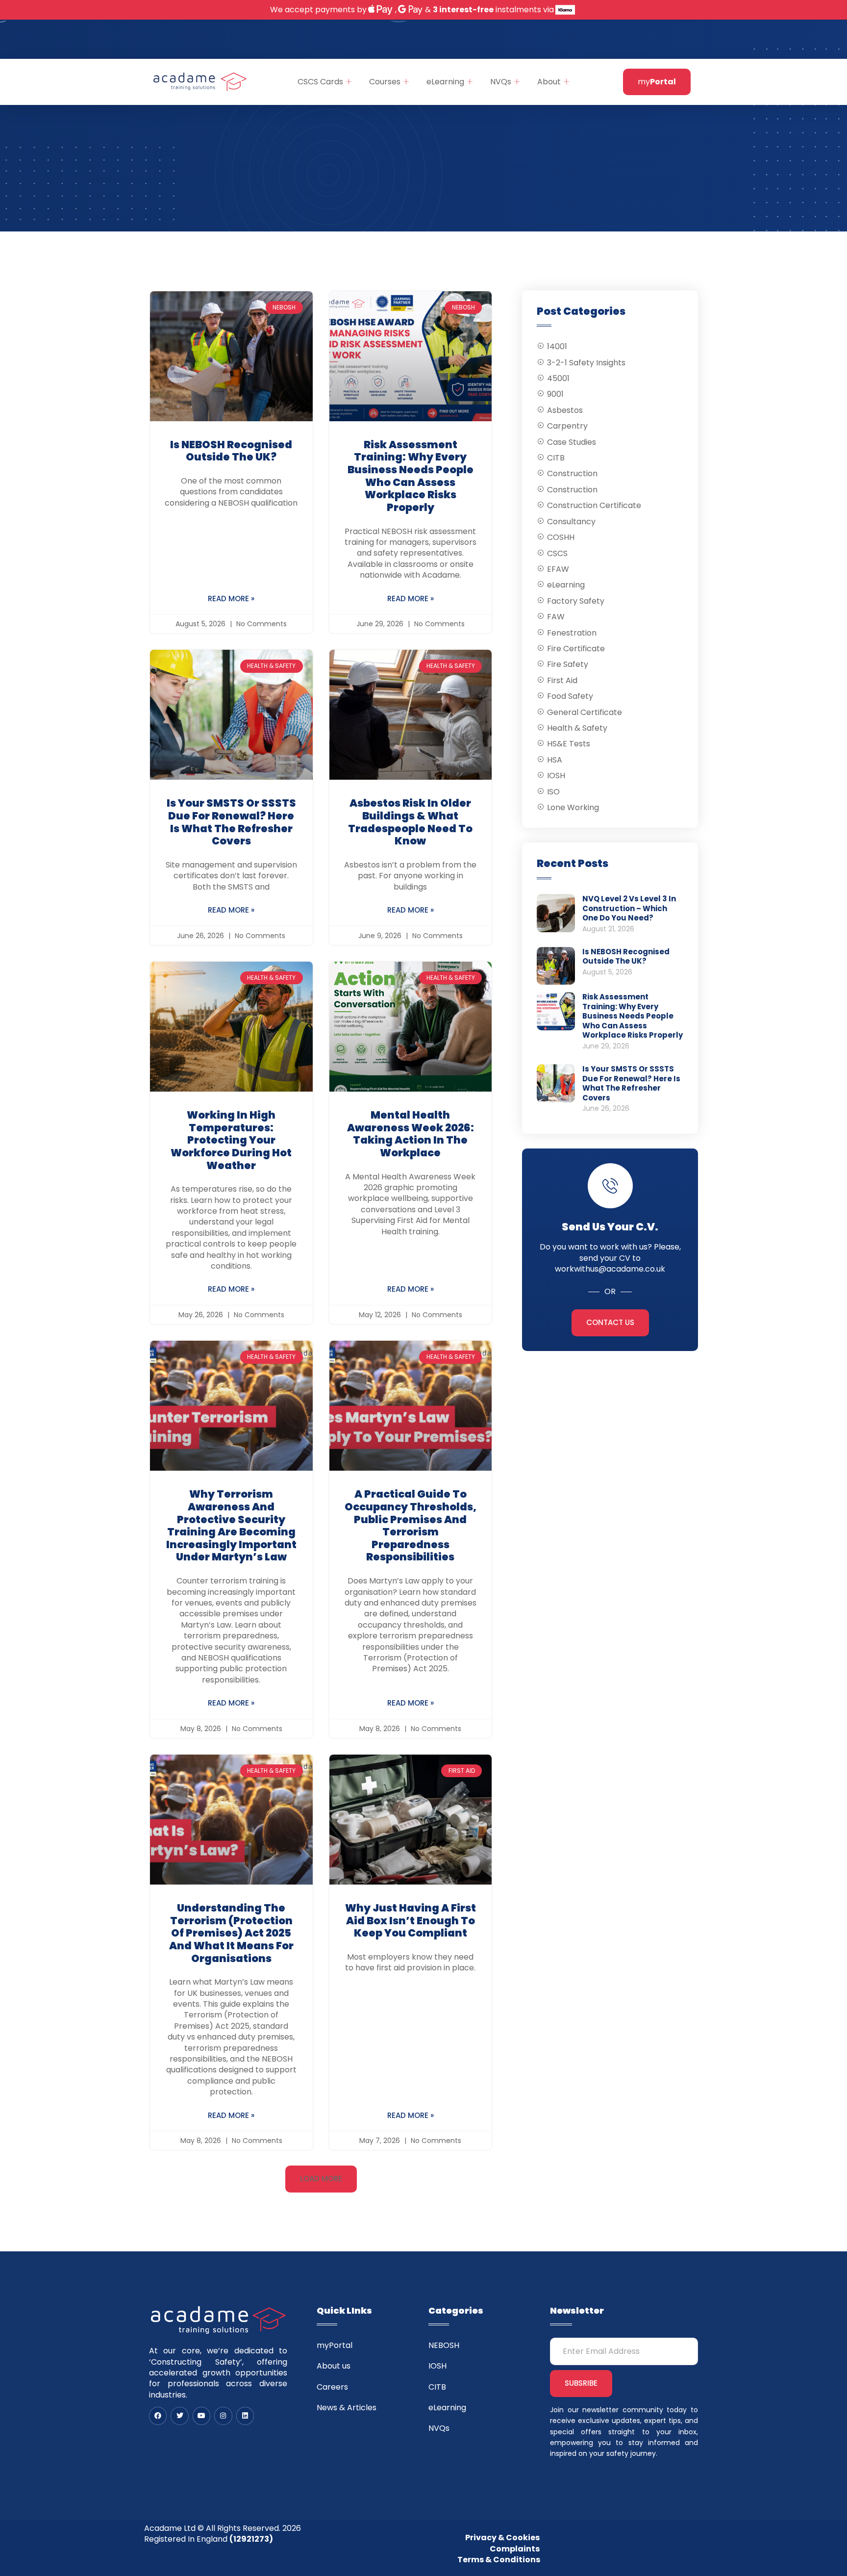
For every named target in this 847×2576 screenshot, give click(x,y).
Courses (385, 82)
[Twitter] (179, 2416)
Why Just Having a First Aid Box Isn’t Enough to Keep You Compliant (411, 1920)
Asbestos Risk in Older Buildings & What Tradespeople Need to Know (410, 822)
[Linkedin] (245, 2416)
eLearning (445, 82)
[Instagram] (223, 2416)
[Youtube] (201, 2416)
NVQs (501, 82)
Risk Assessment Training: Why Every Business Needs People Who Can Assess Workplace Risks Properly (411, 476)
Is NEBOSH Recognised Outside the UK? (231, 451)
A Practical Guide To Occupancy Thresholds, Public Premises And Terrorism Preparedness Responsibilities (411, 1525)
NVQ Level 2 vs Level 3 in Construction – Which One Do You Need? (629, 908)
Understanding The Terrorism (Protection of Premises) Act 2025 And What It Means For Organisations (231, 1933)
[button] (321, 2179)
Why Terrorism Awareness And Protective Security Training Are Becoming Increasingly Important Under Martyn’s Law (231, 1525)
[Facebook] (158, 2416)
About (549, 82)
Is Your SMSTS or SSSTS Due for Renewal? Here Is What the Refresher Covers (231, 822)
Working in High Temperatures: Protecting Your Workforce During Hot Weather (231, 1140)
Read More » (231, 599)
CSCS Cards (320, 82)
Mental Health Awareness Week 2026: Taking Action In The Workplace (411, 1134)
